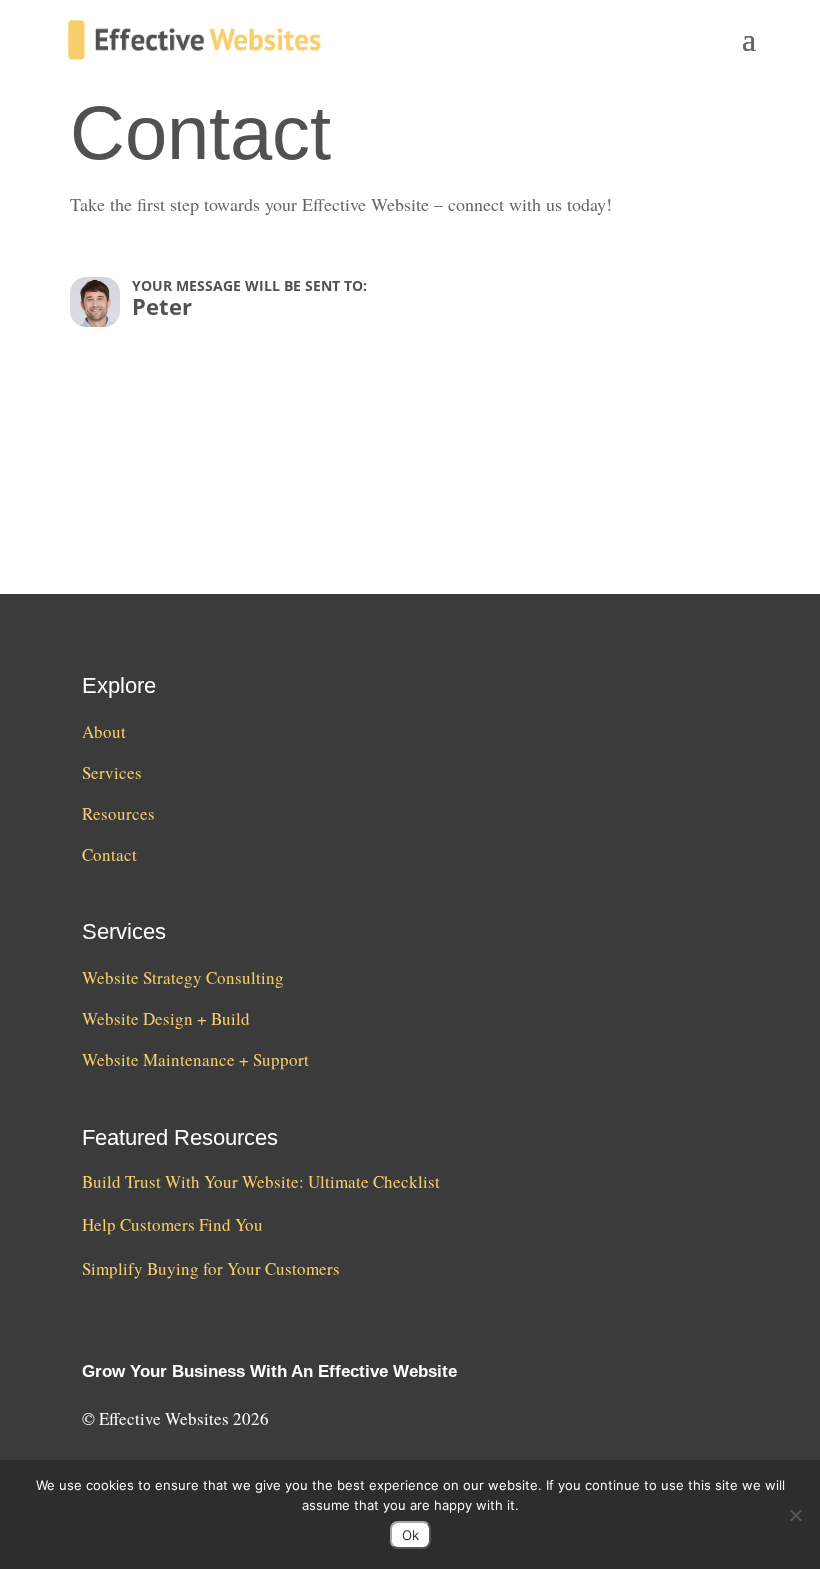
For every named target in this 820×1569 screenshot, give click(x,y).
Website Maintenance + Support (195, 1059)
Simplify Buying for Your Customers (211, 1268)
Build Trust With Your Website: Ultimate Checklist (261, 1181)
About (104, 731)
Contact (109, 854)
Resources (118, 813)
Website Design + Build (166, 1018)
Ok (410, 1535)
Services (112, 772)
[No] (795, 1515)
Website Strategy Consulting (183, 977)
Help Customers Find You (172, 1224)
